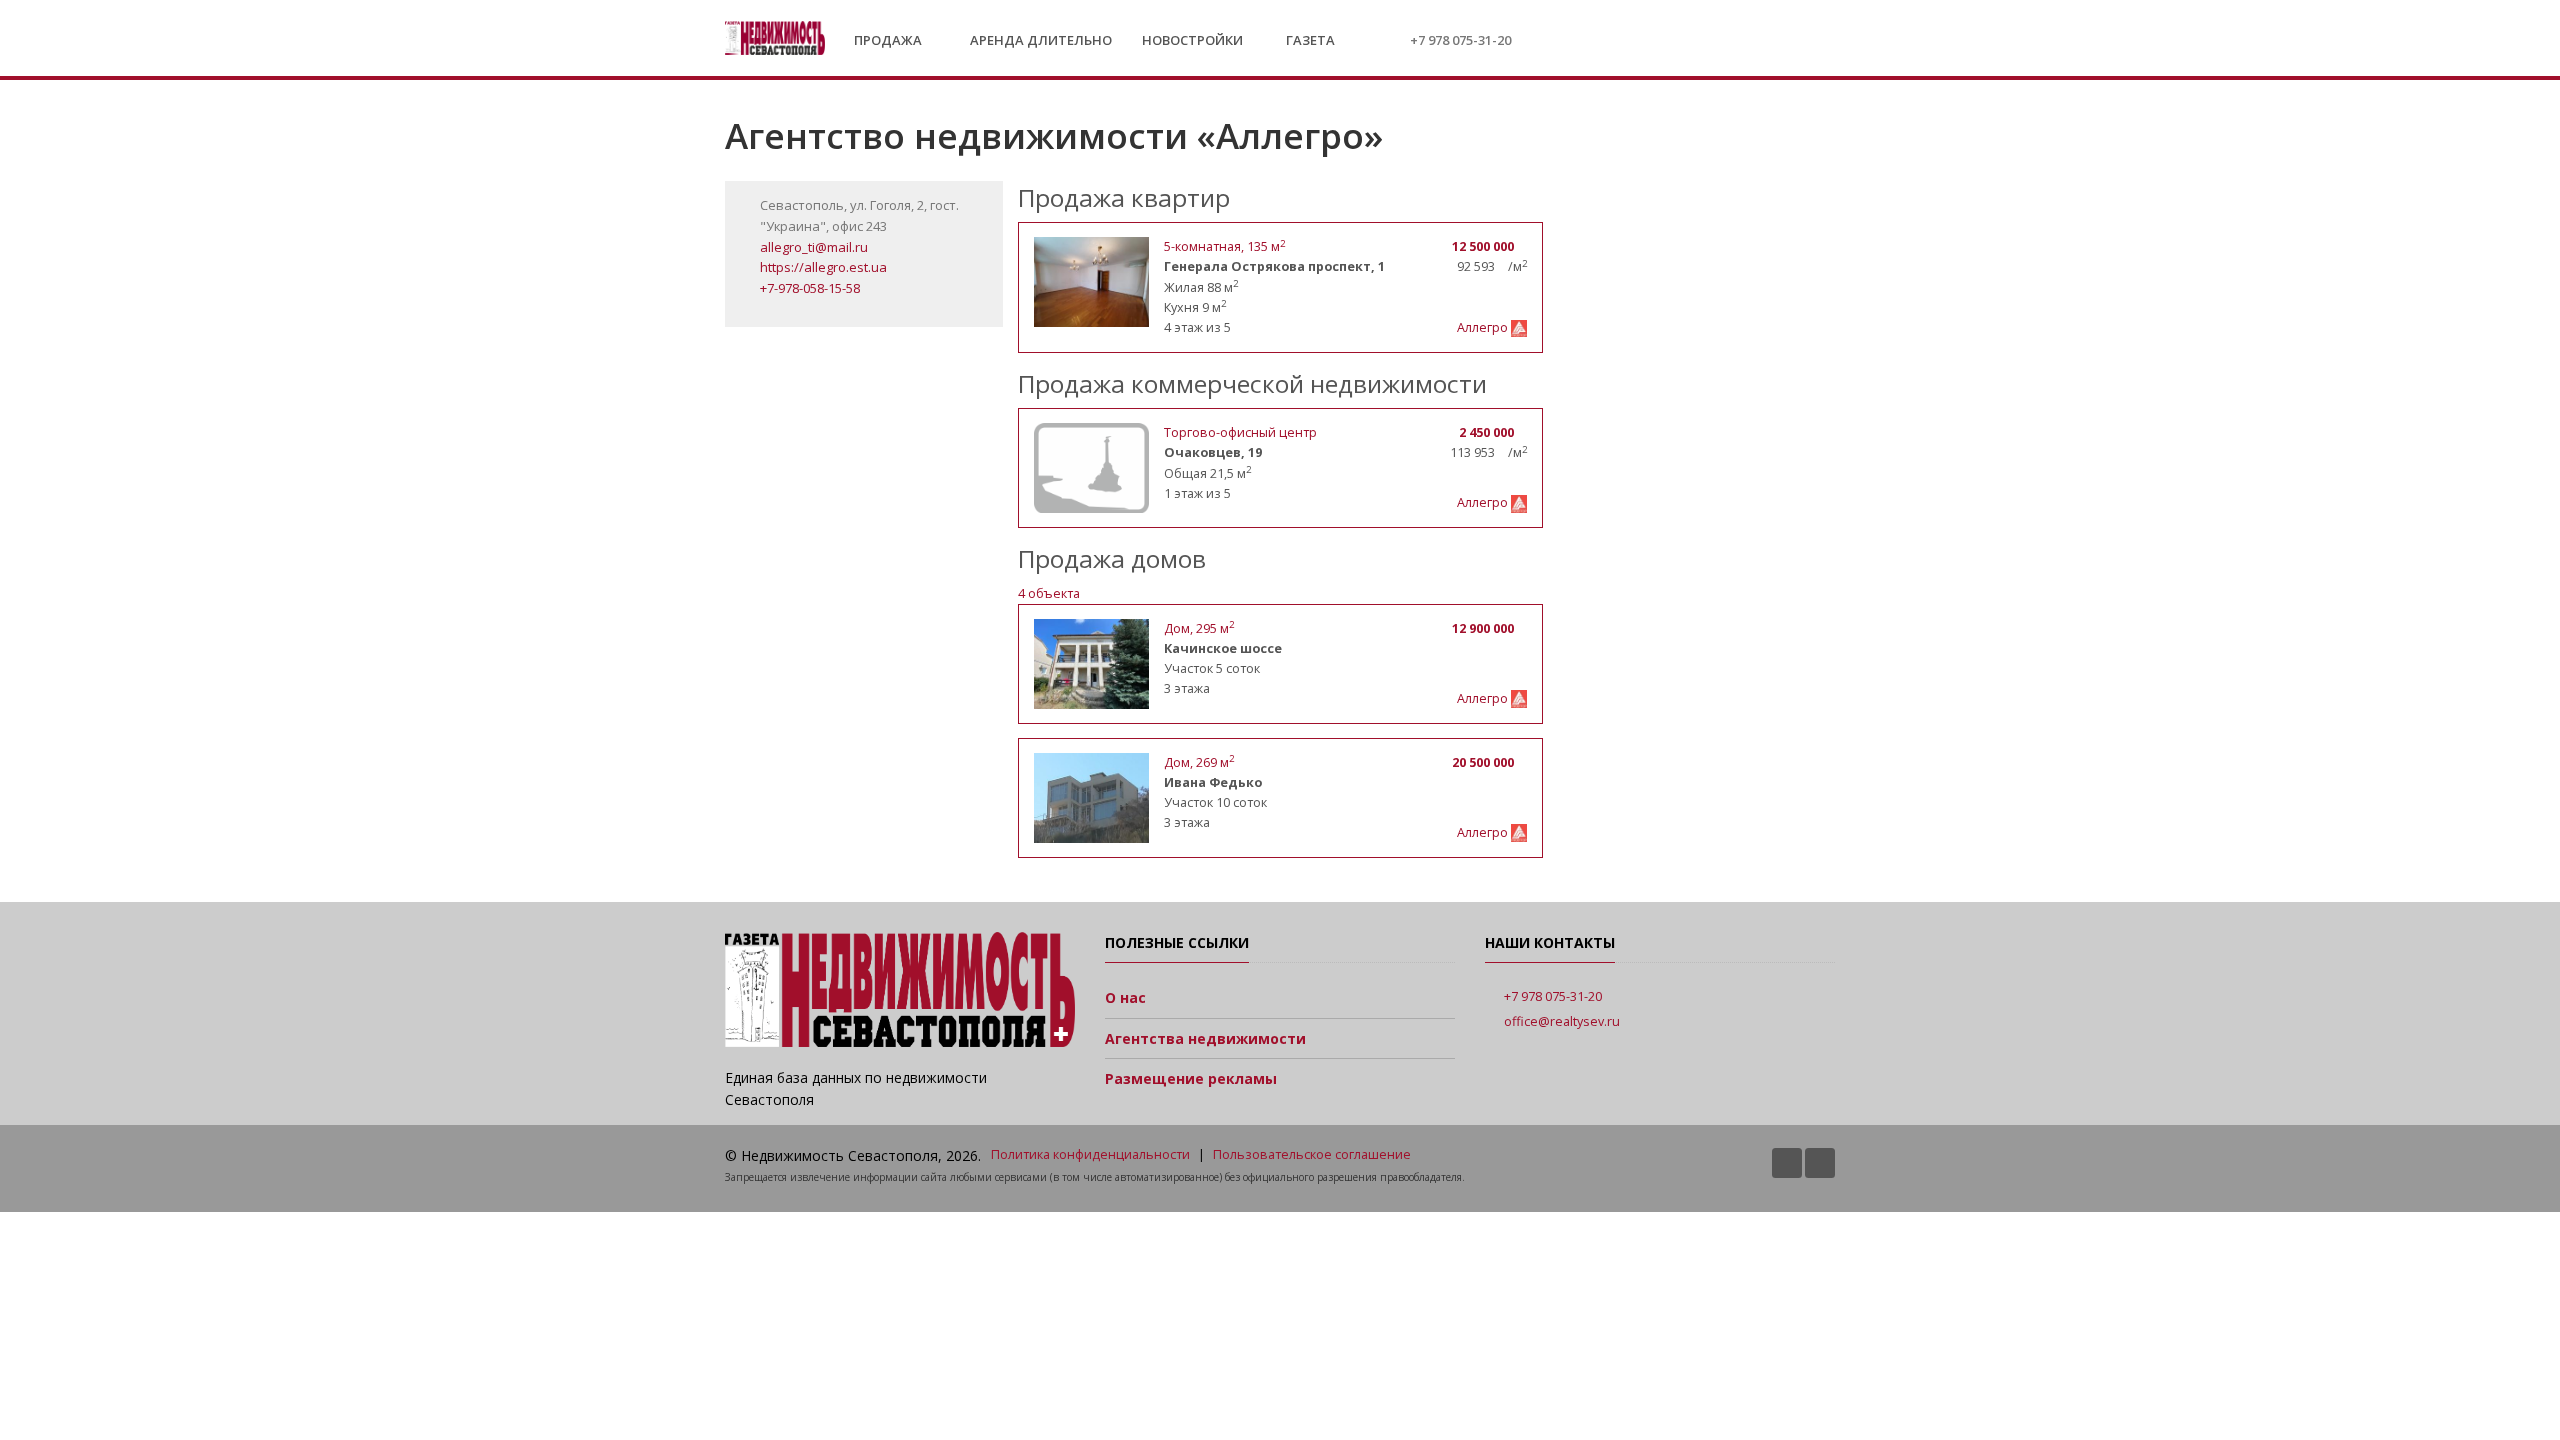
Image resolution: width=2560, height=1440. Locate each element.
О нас (1125, 997)
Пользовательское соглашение (1312, 1154)
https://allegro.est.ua (823, 267)
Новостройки (1192, 40)
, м (1199, 628)
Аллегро (1484, 327)
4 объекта (1049, 593)
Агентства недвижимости (1205, 1038)
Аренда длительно (1041, 40)
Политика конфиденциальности (1090, 1154)
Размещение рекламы (1191, 1078)
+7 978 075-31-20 (1460, 40)
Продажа (889, 40)
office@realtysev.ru (1562, 1021)
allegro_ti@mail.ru (814, 247)
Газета (1309, 40)
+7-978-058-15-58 (810, 288)
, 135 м (1224, 246)
